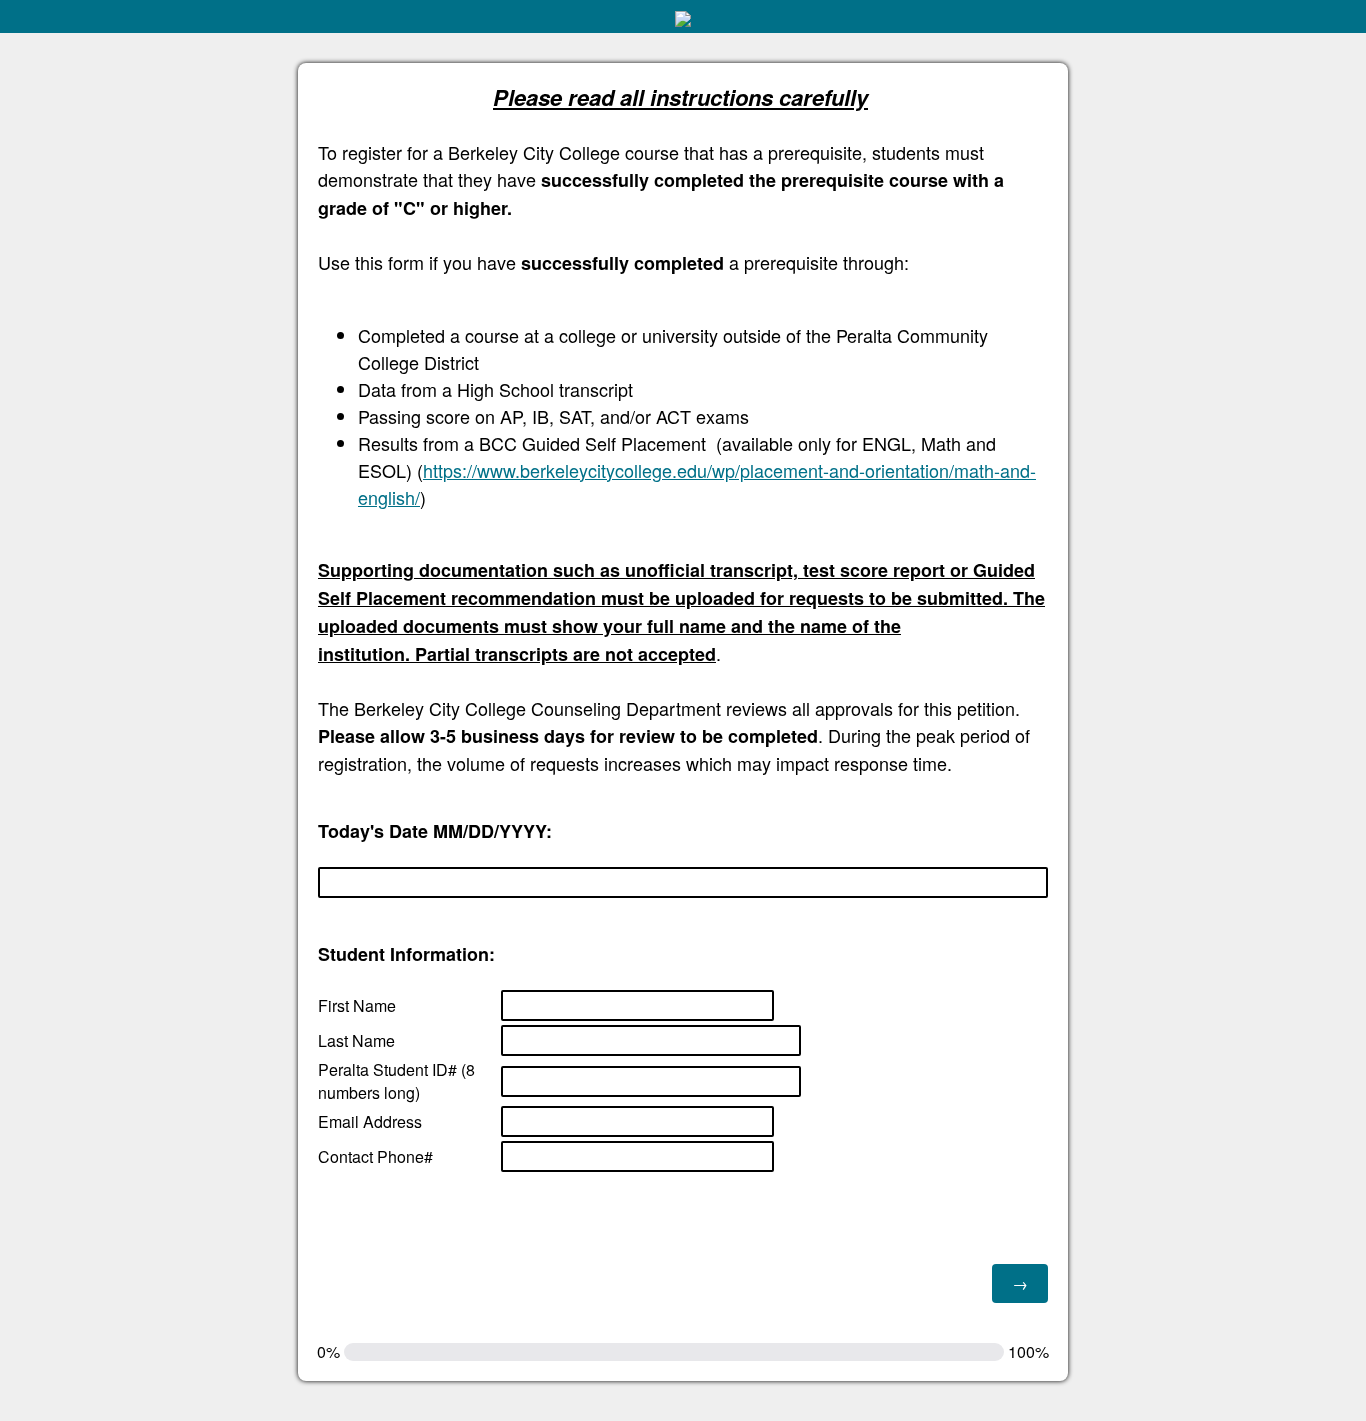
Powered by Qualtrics (1259, 1403)
